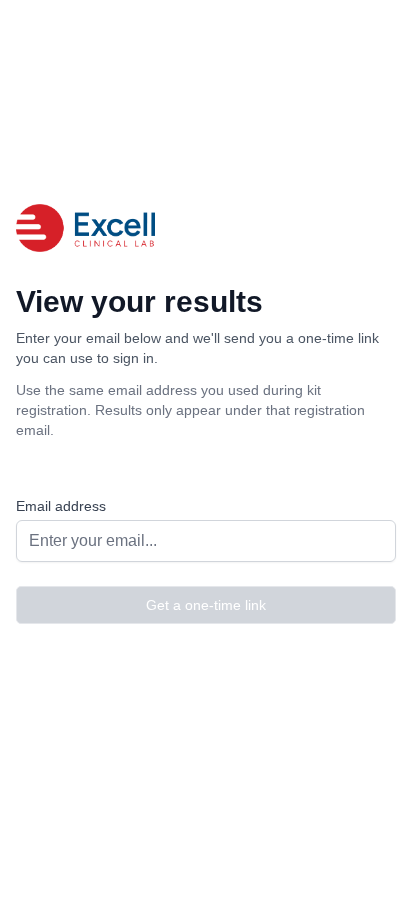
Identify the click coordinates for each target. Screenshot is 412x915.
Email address (61, 506)
